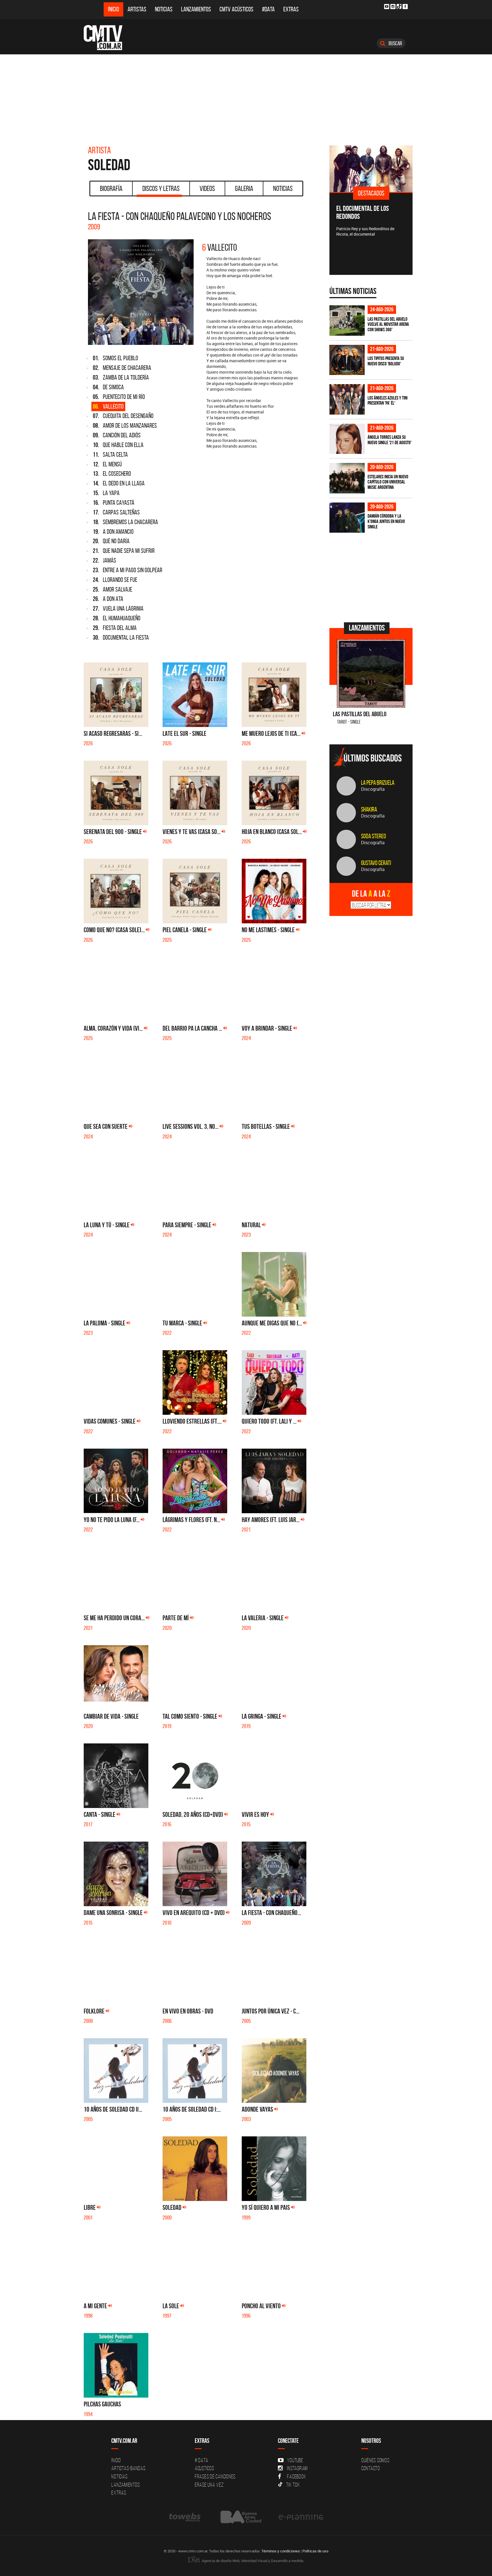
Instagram (297, 2468)
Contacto (371, 2468)
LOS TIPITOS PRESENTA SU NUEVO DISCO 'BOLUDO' (386, 361)
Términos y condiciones (281, 2551)
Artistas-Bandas (128, 2468)
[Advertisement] (246, 97)
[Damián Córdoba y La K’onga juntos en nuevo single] (347, 518)
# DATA (202, 2460)
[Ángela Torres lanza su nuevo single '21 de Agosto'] (347, 439)
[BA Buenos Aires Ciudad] (240, 2517)
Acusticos (204, 2468)
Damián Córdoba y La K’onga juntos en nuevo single (386, 521)
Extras (291, 9)
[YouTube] (387, 7)
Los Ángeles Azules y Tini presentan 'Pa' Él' (388, 400)
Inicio (113, 9)
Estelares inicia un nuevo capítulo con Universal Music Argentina (388, 482)
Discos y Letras (161, 188)
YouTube (295, 2460)
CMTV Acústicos (236, 9)
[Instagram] (393, 7)
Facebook (297, 2476)
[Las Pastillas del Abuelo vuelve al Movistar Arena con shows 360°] (347, 321)
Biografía (111, 188)
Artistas (137, 9)
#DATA (268, 9)
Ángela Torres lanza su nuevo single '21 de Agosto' (389, 440)
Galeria (244, 188)
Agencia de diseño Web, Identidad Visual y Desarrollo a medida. (253, 2561)
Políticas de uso (315, 2551)
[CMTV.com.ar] (107, 38)
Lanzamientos (196, 9)
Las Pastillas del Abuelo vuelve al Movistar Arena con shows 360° (388, 324)
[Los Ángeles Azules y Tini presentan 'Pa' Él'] (347, 399)
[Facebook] (405, 7)
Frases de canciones (215, 2476)
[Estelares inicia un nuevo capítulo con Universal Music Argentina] (347, 478)
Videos (207, 188)
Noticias (164, 9)
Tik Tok (293, 2485)
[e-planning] (301, 2517)
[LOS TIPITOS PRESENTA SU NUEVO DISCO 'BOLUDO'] (347, 360)
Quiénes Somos (375, 2460)
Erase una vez (209, 2485)
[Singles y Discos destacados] (371, 169)
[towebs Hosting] (185, 2517)
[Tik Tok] (399, 6)
